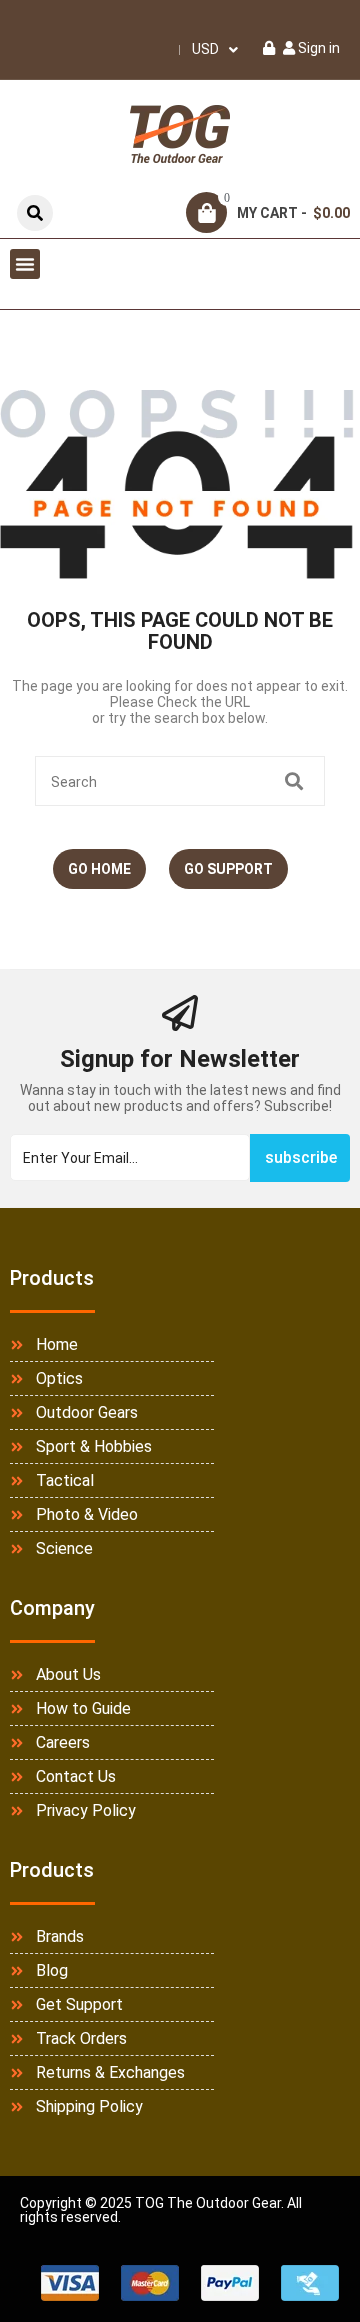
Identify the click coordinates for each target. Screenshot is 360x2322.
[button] (25, 264)
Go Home (99, 869)
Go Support (228, 869)
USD (205, 49)
